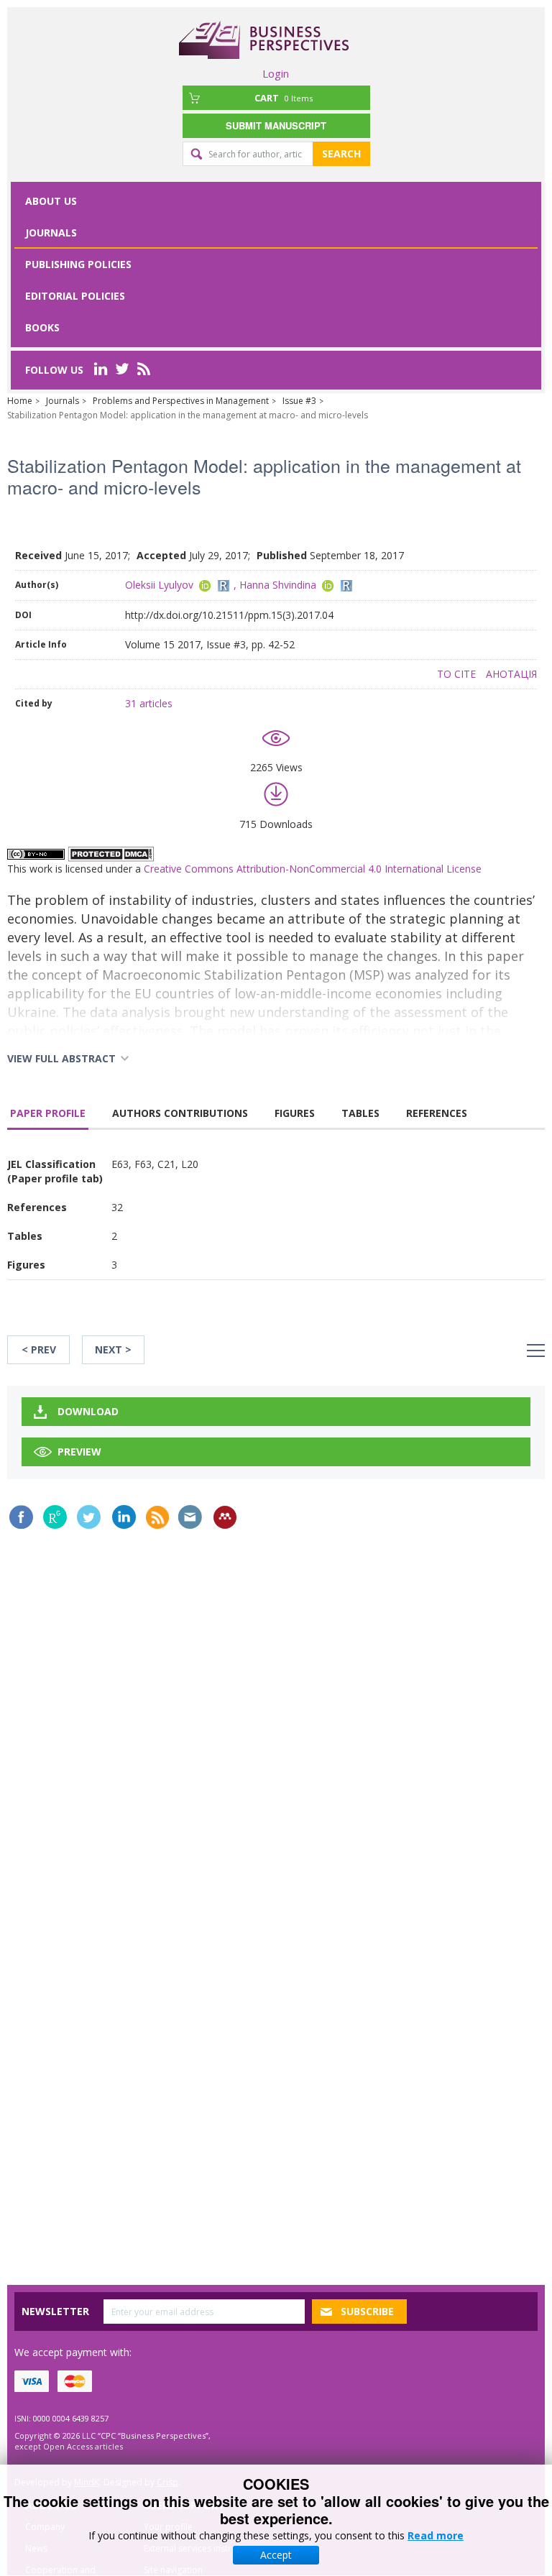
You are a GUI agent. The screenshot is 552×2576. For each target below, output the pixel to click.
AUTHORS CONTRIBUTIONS (180, 1113)
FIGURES (295, 1113)
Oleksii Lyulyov (159, 585)
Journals (51, 233)
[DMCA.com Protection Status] (111, 853)
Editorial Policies (75, 296)
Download (88, 1411)
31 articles (149, 703)
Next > (113, 1349)
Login (276, 73)
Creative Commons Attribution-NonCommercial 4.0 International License (313, 869)
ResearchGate (55, 1517)
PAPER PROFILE (48, 1113)
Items (284, 98)
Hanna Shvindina (278, 585)
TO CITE (456, 674)
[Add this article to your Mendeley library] (225, 1517)
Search (341, 153)
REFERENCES (437, 1113)
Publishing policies (78, 264)
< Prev (39, 1349)
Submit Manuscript (276, 125)
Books (42, 327)
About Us (51, 201)
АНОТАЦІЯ (511, 674)
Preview (79, 1452)
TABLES (360, 1113)
